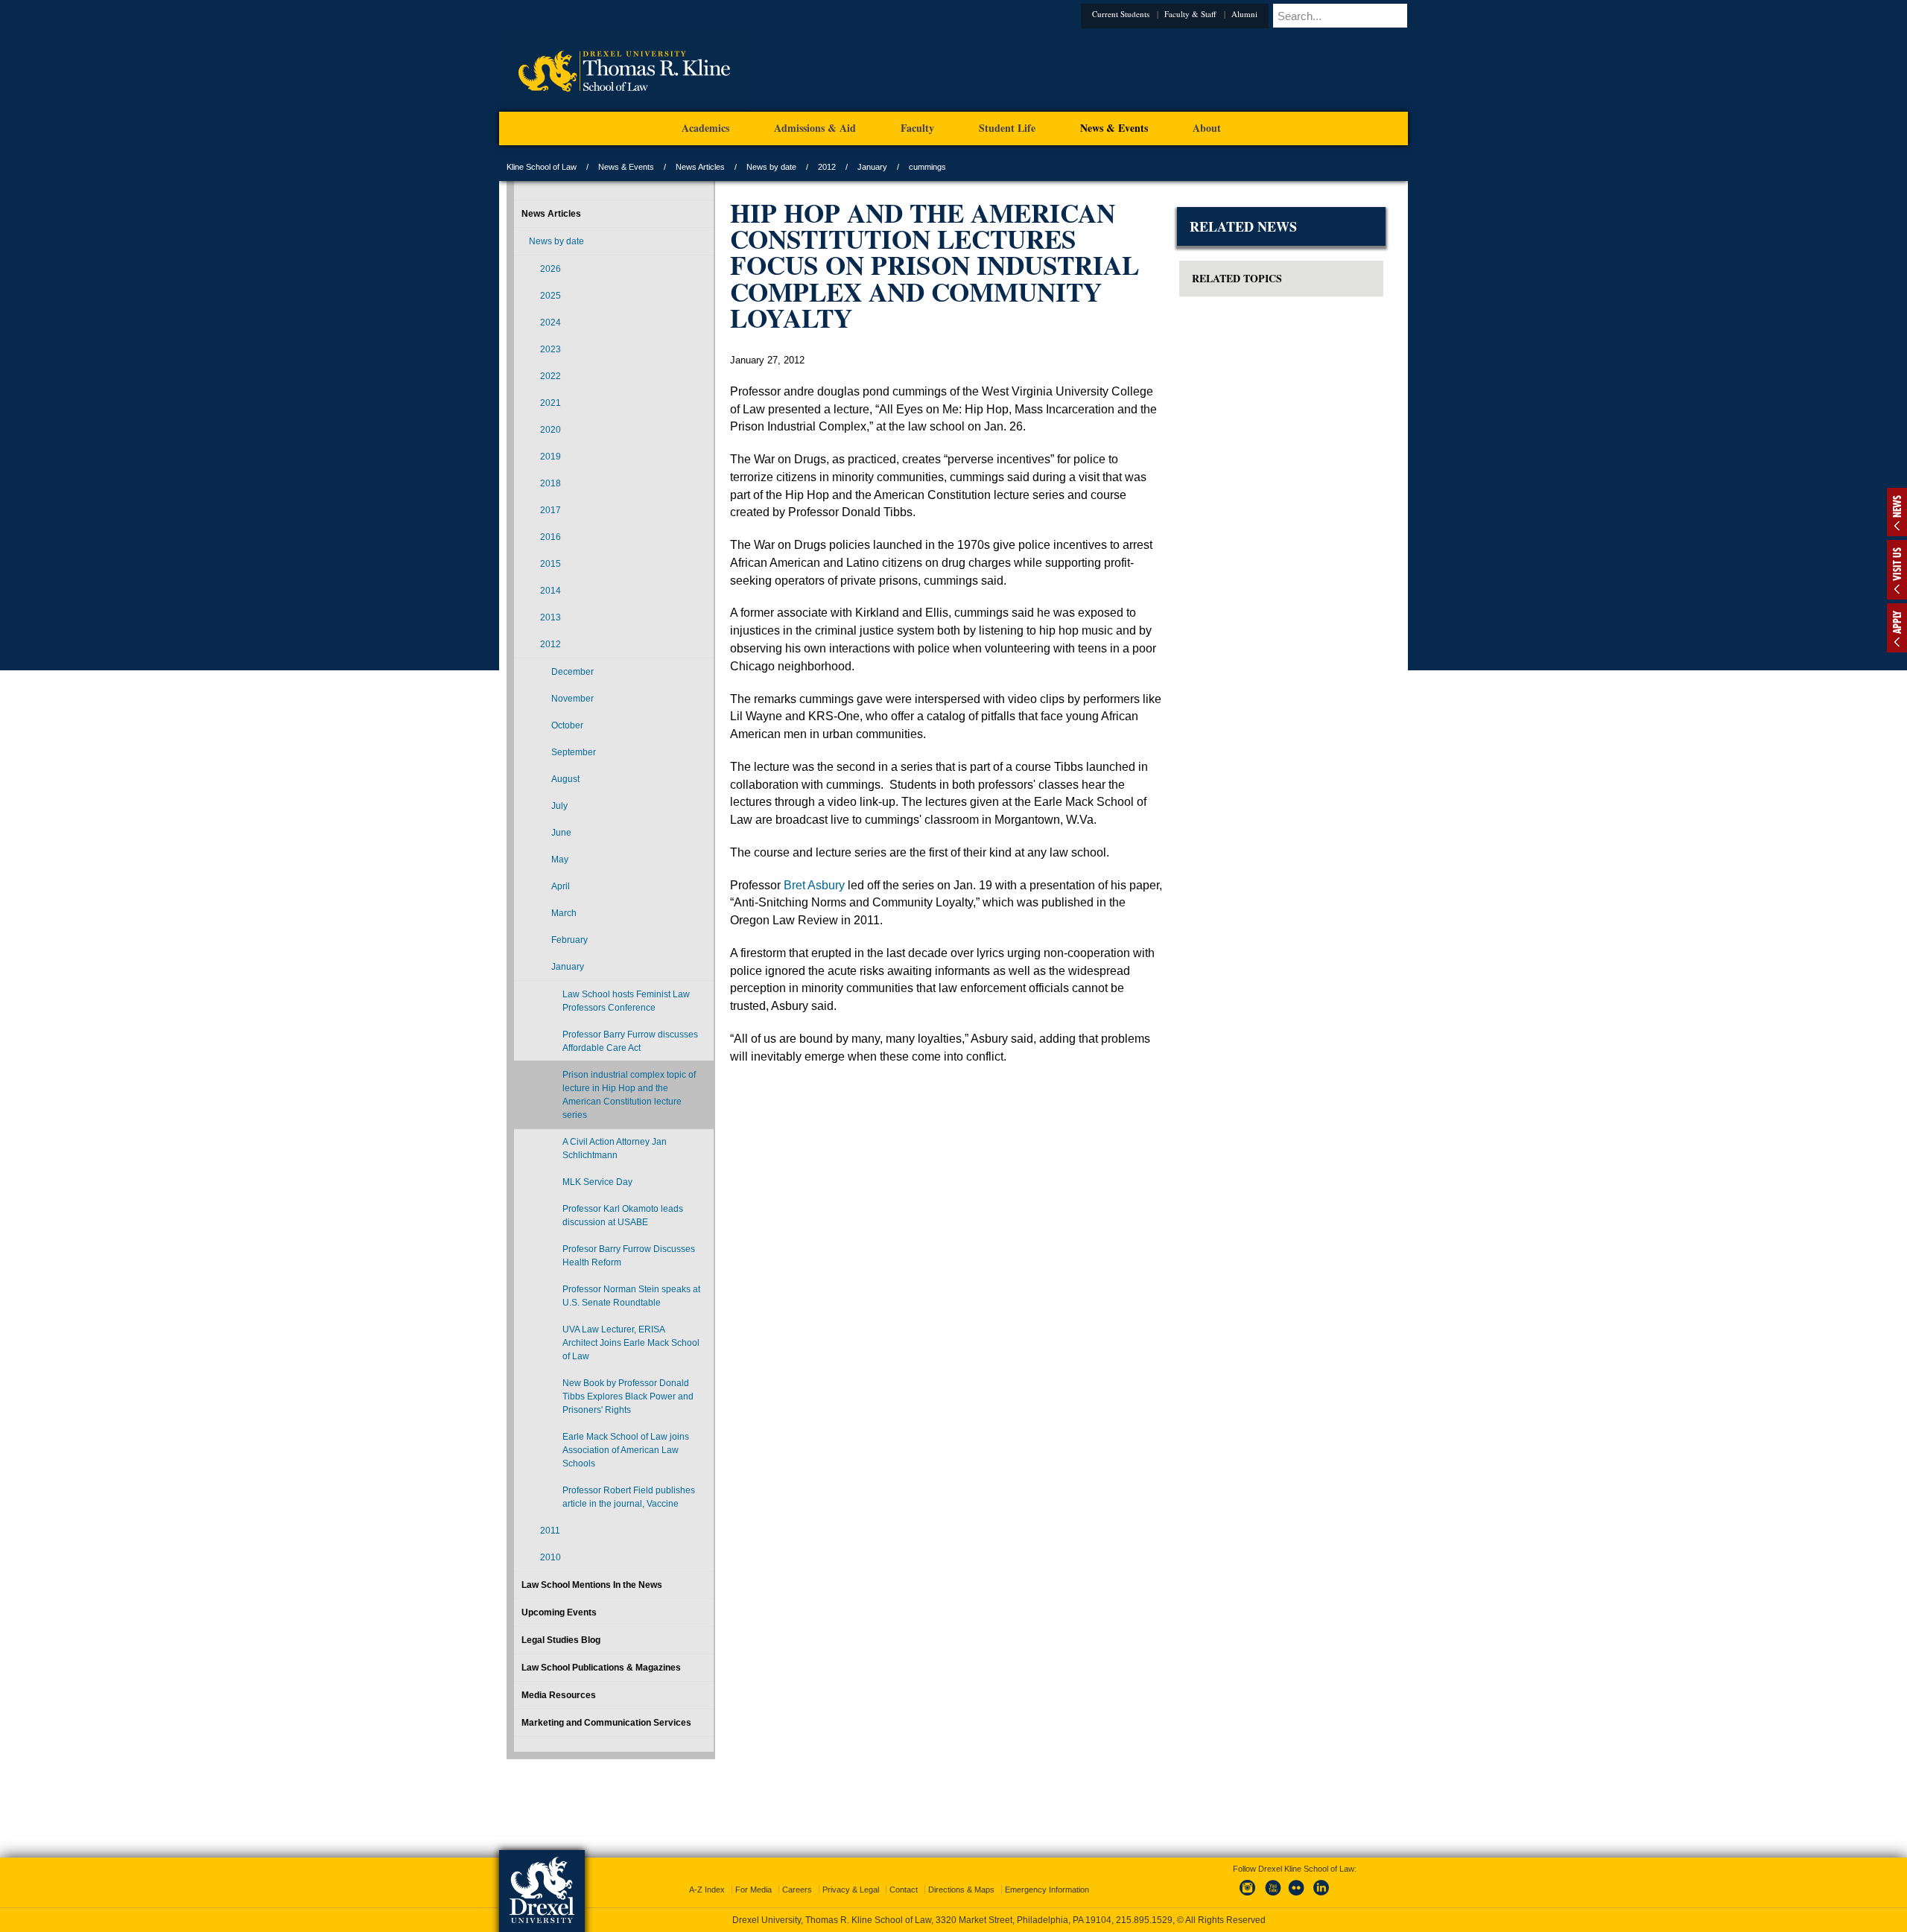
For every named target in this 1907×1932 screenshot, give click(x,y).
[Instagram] (1248, 1883)
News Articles (700, 167)
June (561, 833)
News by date (771, 167)
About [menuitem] (1207, 128)
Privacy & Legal (851, 1876)
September (574, 752)
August (565, 779)
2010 (550, 1557)
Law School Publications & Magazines (601, 1668)
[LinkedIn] (1321, 1883)
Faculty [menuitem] (917, 128)
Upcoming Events (559, 1612)
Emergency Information (1047, 1876)
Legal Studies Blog (561, 1640)
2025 (550, 296)
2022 (550, 376)
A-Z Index (707, 1876)
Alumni (1267, 14)
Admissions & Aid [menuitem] (815, 128)
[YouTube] (1272, 1883)
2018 (550, 483)
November (572, 699)
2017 (550, 510)
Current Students (1143, 14)
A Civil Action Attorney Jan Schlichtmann (615, 1148)
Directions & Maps (961, 1876)
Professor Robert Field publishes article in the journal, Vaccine (629, 1497)
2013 (550, 617)
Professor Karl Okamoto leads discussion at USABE (623, 1216)
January (872, 167)
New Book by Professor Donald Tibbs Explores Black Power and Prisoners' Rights (628, 1396)
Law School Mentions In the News (592, 1585)
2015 (550, 564)
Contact (904, 1876)
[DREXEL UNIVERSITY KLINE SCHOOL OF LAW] (624, 109)
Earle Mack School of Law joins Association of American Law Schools (626, 1450)
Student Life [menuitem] (1007, 128)
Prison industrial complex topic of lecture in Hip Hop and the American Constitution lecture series (629, 1095)
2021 (550, 403)
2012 (827, 167)
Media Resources (559, 1695)
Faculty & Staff (1213, 14)
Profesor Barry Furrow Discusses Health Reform (629, 1256)
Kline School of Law (542, 167)
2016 (550, 537)
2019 (550, 457)
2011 (550, 1531)
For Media (753, 1876)
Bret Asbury (814, 885)
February (569, 940)
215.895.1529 (953, 1920)
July (559, 806)
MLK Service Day (597, 1182)
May (560, 859)
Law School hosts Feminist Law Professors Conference (626, 1001)
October (567, 725)
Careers (797, 1876)
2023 (550, 349)
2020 (550, 430)
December (572, 672)
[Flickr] (1297, 1883)
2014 (550, 591)
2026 (550, 269)
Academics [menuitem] (705, 128)
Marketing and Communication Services (606, 1723)
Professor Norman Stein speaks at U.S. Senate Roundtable (631, 1296)
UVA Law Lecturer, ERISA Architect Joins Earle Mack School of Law (631, 1343)
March (564, 913)
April (561, 886)
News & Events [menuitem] (1114, 128)
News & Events (626, 167)
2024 (550, 322)
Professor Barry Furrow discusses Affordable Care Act (630, 1041)
